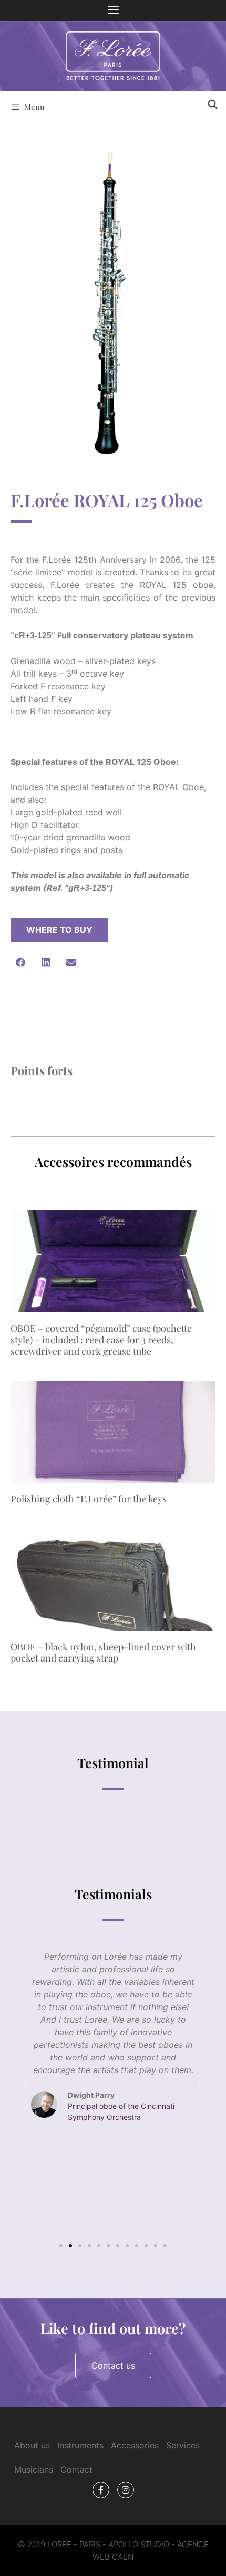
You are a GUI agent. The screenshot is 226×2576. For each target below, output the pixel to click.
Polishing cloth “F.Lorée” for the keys (89, 1499)
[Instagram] (126, 2490)
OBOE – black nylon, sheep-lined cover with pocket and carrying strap (103, 1653)
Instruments (80, 2445)
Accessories (135, 2445)
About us (32, 2445)
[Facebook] (101, 2490)
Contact (76, 2469)
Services (183, 2445)
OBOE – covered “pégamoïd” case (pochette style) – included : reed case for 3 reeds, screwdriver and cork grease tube (101, 1339)
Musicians (34, 2469)
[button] (20, 962)
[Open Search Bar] (212, 104)
